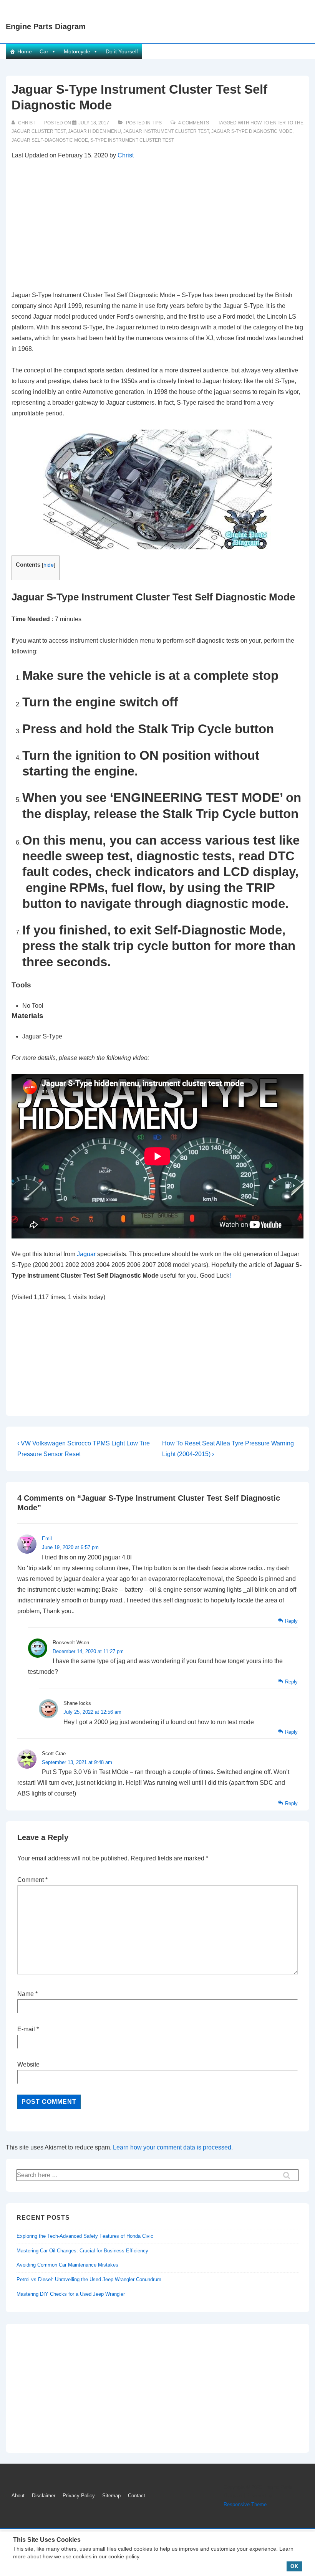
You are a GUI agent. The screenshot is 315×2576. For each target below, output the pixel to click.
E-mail (26, 2029)
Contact (137, 2496)
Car (44, 51)
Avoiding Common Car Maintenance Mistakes (67, 2265)
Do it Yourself (122, 51)
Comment (32, 1880)
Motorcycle (77, 51)
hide (49, 565)
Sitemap (111, 2496)
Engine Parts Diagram (46, 26)
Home (25, 51)
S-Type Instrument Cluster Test (132, 140)
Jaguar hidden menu (94, 131)
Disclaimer (44, 2496)
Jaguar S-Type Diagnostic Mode (252, 131)
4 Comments (194, 123)
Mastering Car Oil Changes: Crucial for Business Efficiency (82, 2251)
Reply (291, 1621)
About (18, 2496)
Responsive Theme (245, 2504)
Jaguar (87, 1254)
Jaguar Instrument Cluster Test (166, 131)
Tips (157, 123)
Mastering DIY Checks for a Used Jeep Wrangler (71, 2294)
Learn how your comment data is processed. (173, 2147)
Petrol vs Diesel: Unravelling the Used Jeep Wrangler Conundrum (89, 2279)
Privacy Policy (79, 2496)
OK (294, 2566)
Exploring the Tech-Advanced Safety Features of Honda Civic (85, 2236)
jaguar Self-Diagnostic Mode (50, 140)
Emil (47, 1538)
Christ (126, 155)
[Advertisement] (157, 225)
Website (28, 2064)
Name (26, 1994)
